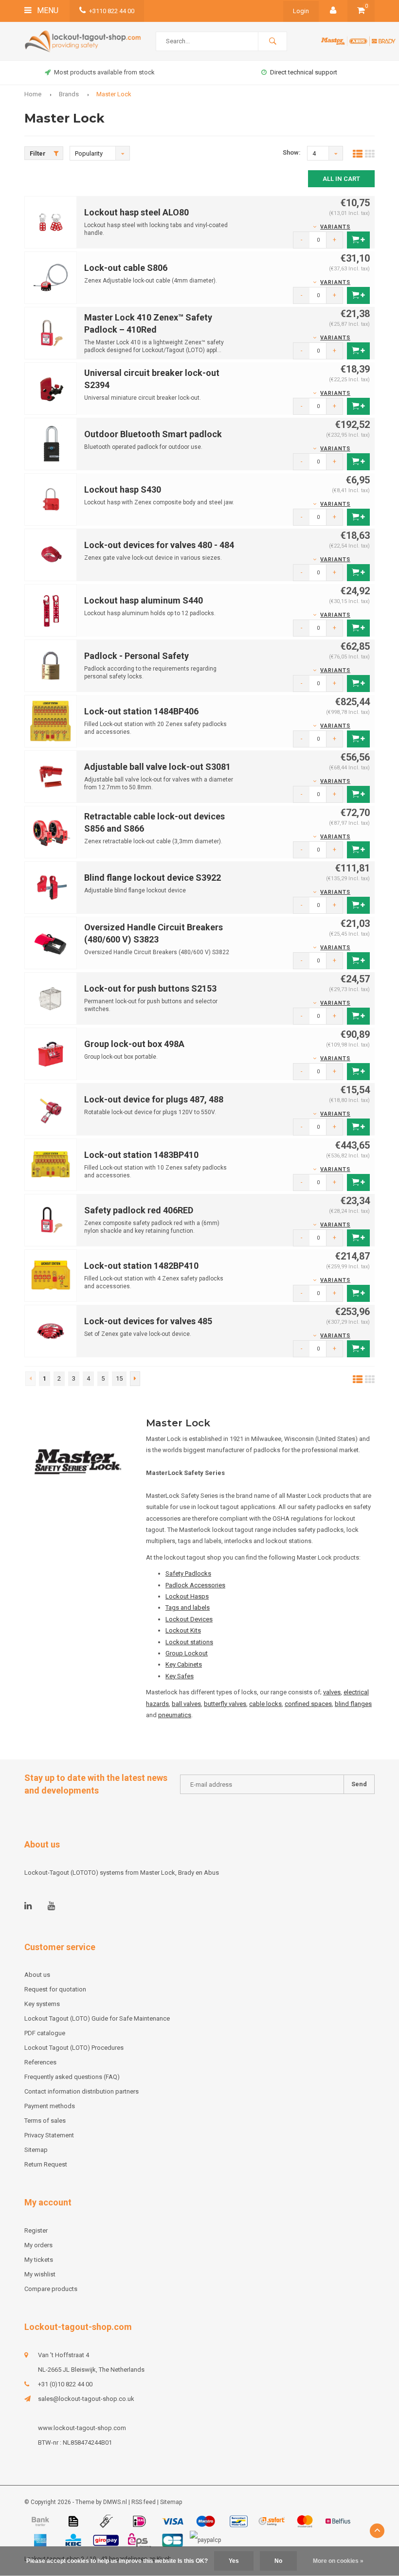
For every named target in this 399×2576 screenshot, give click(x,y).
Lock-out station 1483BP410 (141, 1155)
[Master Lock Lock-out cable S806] (51, 277)
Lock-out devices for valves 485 (148, 1321)
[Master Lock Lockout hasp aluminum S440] (51, 610)
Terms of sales (45, 2121)
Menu (47, 10)
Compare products (51, 2289)
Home (33, 94)
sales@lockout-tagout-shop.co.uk (86, 2399)
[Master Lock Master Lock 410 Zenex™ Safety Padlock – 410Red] (51, 332)
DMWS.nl (115, 2502)
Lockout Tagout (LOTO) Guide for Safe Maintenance (97, 2018)
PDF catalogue (45, 2033)
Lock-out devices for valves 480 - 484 (159, 545)
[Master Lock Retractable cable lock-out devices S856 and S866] (51, 831)
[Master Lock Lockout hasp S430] (51, 499)
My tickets (39, 2260)
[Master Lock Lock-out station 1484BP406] (51, 720)
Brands (69, 94)
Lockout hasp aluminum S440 (144, 600)
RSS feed (144, 2502)
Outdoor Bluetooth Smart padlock (153, 434)
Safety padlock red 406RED (139, 1210)
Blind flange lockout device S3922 (153, 878)
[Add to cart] (358, 240)
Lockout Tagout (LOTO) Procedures (74, 2048)
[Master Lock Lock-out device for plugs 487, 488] (51, 1109)
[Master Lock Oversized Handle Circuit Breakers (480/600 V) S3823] (51, 942)
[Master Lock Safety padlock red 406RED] (51, 1219)
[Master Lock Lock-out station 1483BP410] (51, 1164)
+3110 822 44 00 (112, 11)
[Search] (272, 41)
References (40, 2062)
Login (301, 11)
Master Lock (114, 94)
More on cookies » (338, 2561)
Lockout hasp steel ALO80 (136, 212)
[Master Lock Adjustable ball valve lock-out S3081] (51, 776)
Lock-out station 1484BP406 (141, 711)
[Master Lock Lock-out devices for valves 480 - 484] (51, 554)
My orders (38, 2245)
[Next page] (135, 1379)
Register (36, 2230)
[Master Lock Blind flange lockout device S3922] (51, 887)
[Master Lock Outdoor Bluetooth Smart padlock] (51, 443)
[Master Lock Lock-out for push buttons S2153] (51, 998)
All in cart (341, 179)
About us (37, 1975)
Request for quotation (55, 1989)
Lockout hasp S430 (123, 489)
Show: (292, 152)
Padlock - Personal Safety (136, 656)
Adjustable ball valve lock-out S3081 (157, 767)
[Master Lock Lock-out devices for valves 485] (51, 1330)
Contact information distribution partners (82, 2091)
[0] (361, 11)
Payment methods (50, 2106)
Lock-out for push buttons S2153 (150, 988)
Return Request (46, 2164)
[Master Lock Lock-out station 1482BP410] (51, 1275)
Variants (335, 227)
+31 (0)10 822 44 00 (65, 2384)
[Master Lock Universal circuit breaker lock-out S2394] (51, 388)
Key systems (42, 2004)
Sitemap (36, 2150)
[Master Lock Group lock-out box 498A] (51, 1053)
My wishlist (40, 2274)
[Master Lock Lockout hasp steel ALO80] (51, 222)
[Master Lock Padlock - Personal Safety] (51, 665)
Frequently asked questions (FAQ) (72, 2077)
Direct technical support (189, 72)
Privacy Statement (49, 2135)
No (278, 2561)
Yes (234, 2561)
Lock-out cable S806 (126, 268)
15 (119, 1378)
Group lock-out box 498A (134, 1044)
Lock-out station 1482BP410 (141, 1266)
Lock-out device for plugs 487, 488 (154, 1099)
